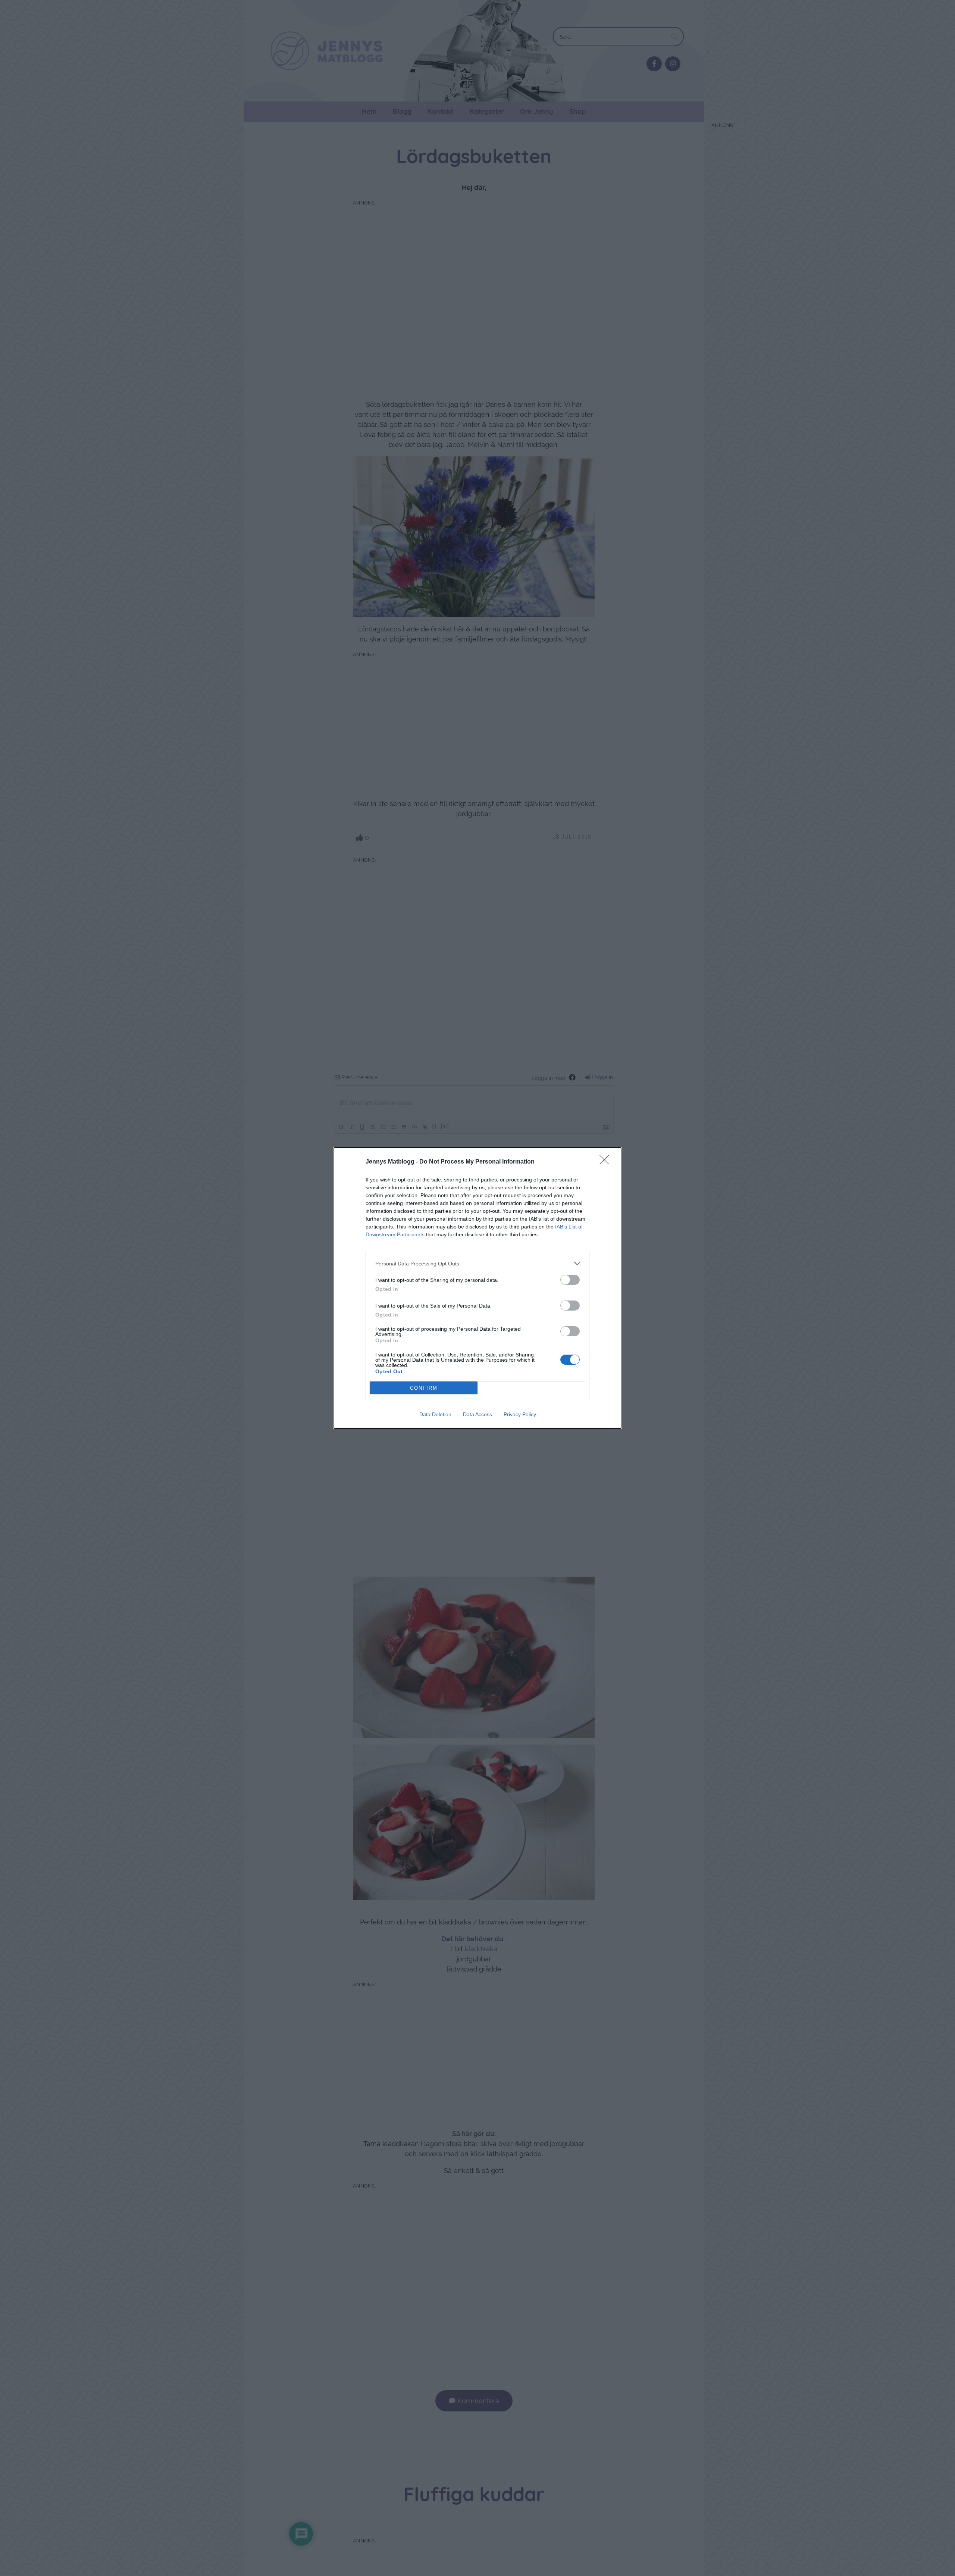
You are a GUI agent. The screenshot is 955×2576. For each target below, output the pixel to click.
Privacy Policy (520, 1414)
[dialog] (477, 1288)
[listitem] (477, 1263)
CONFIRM (424, 1388)
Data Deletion (435, 1414)
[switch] (570, 1280)
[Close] (607, 1162)
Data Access (477, 1414)
